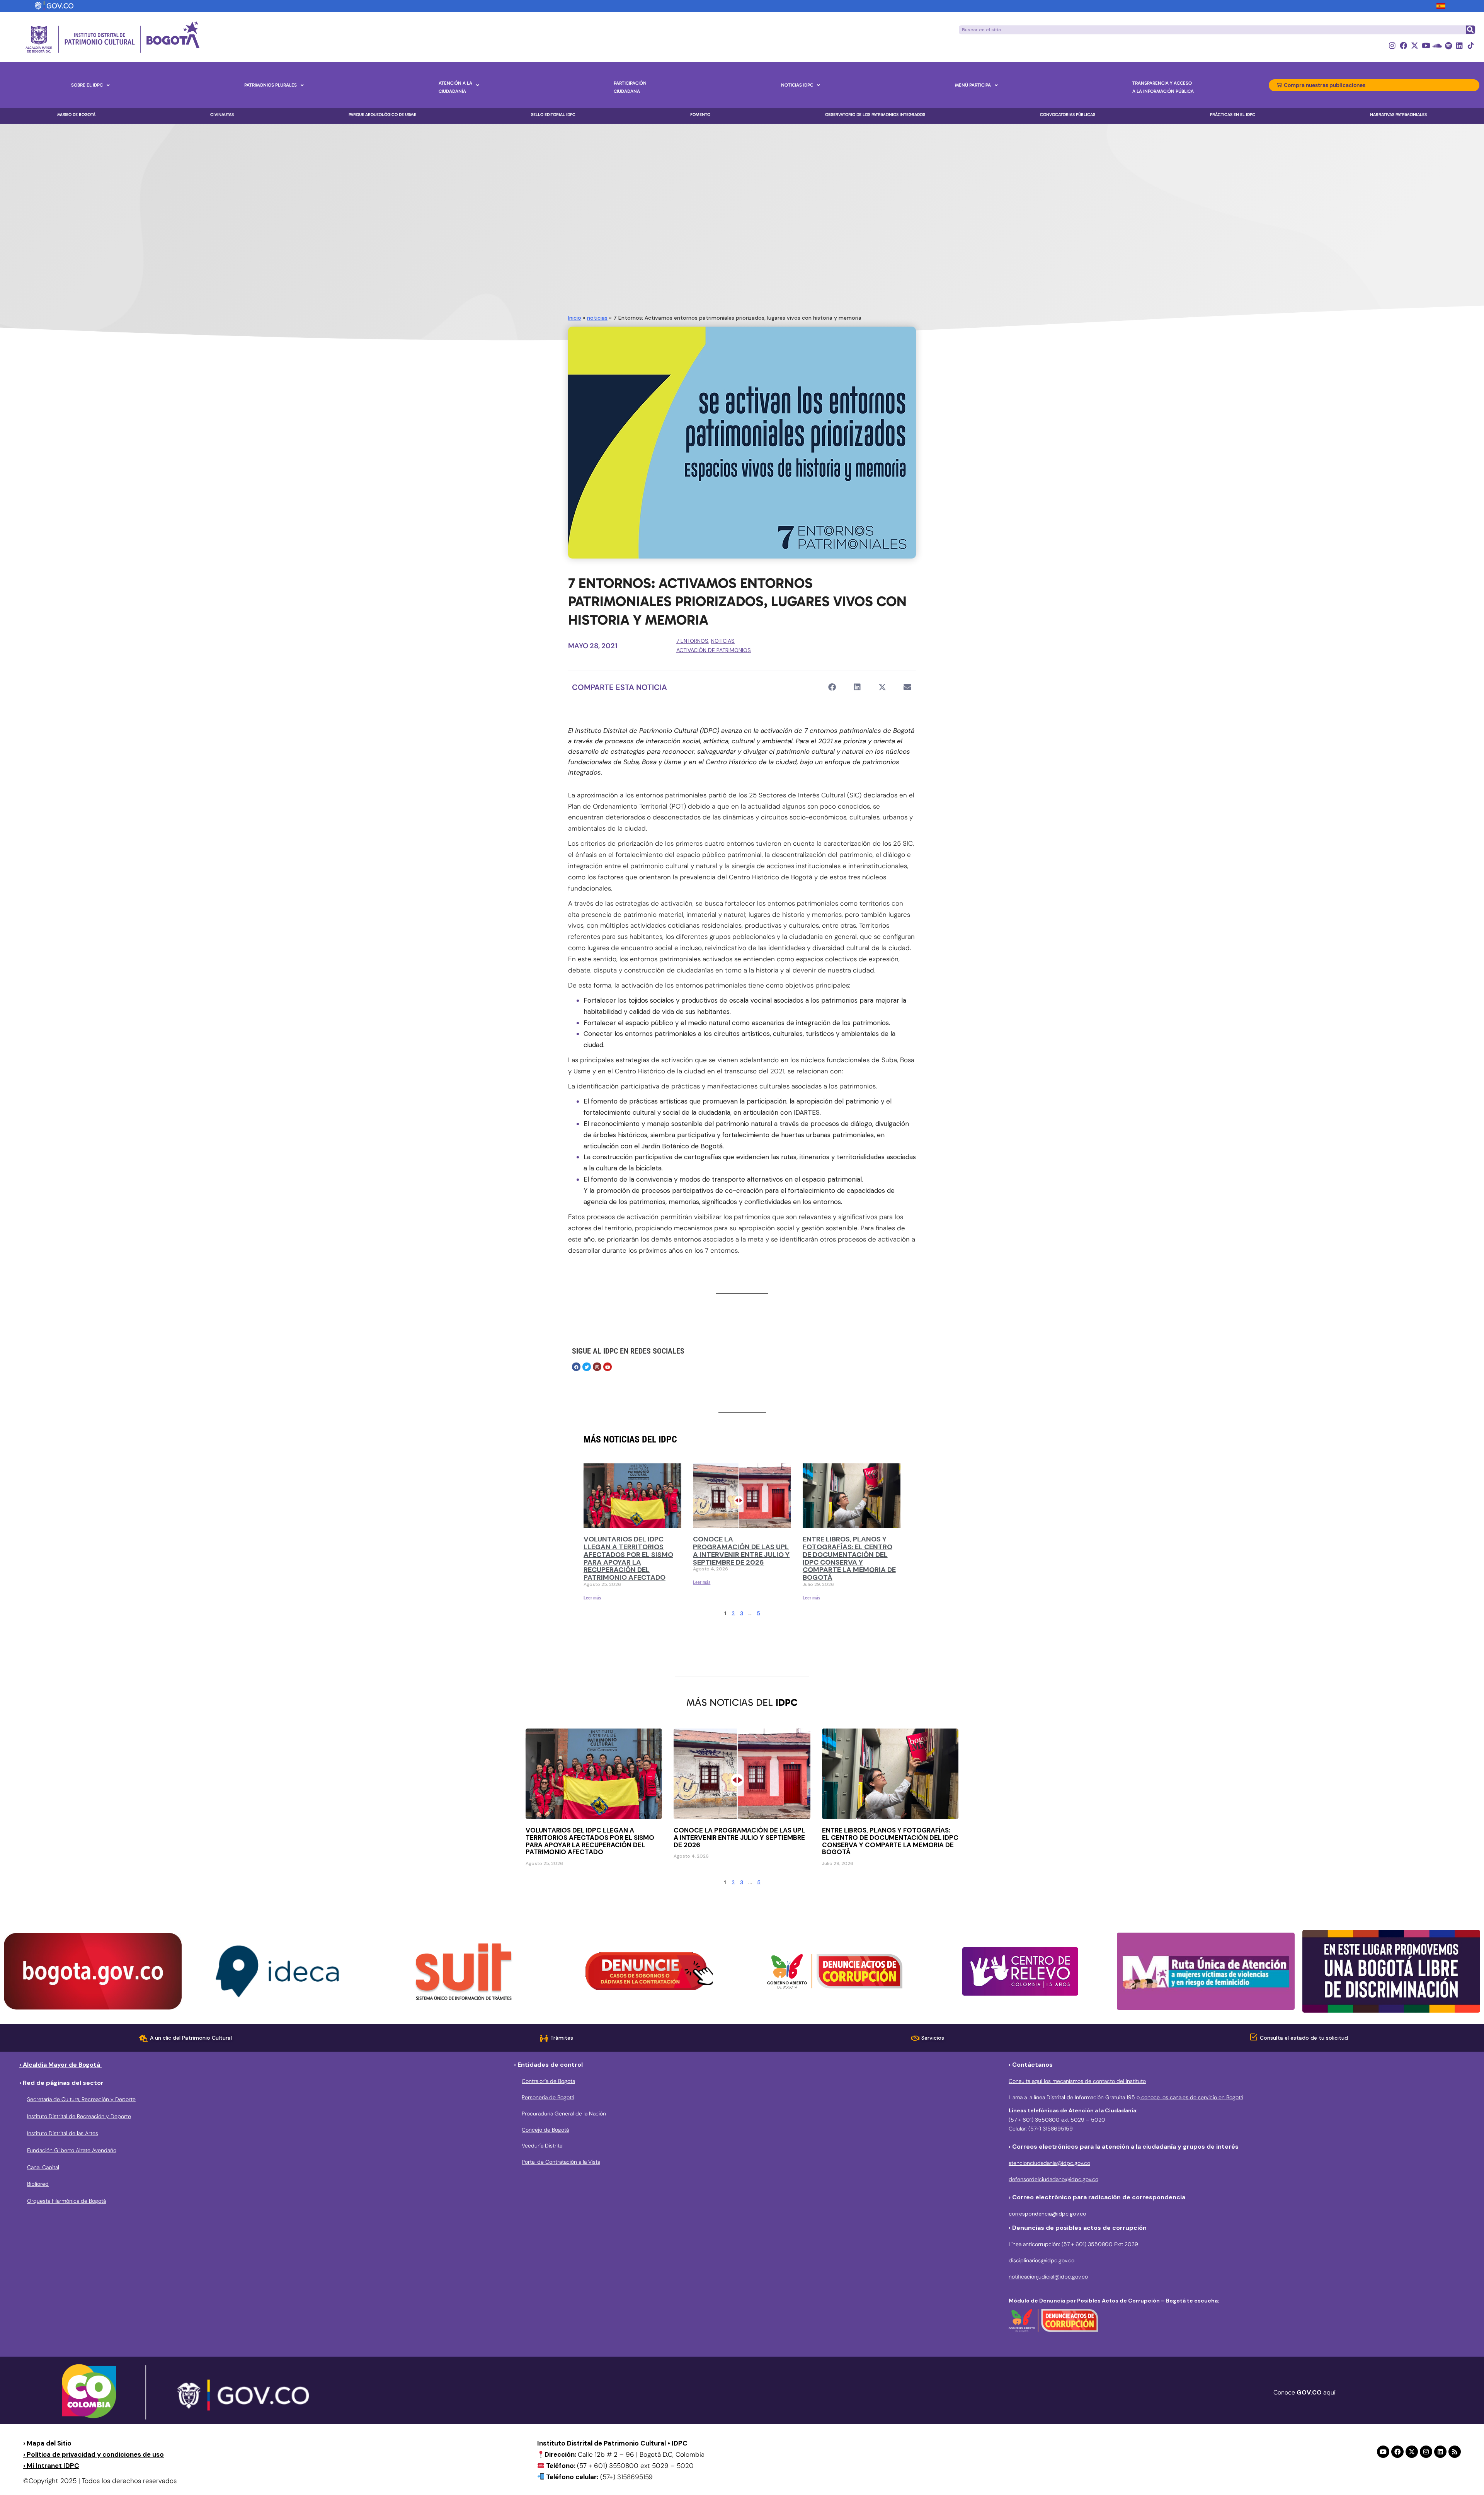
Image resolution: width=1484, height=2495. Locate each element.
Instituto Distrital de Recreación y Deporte (79, 2116)
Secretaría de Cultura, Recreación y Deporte (81, 2099)
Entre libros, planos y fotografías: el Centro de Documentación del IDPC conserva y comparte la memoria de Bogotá (849, 1558)
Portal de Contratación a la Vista (561, 2162)
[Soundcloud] (1437, 45)
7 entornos (692, 641)
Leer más (592, 1598)
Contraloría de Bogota (548, 2081)
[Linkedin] (1459, 45)
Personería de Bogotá (548, 2097)
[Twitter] (587, 1367)
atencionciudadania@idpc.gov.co (1049, 2163)
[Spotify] (1448, 45)
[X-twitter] (1415, 45)
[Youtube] (1426, 45)
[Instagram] (1392, 45)
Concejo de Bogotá (545, 2130)
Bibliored (38, 2184)
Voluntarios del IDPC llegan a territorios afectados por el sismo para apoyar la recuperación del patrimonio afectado (628, 1558)
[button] (832, 687)
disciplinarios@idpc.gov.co (1042, 2260)
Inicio (575, 318)
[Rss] (1455, 2452)
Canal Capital (43, 2167)
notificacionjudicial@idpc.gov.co (1048, 2277)
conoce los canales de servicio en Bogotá (1191, 2097)
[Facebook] (1403, 45)
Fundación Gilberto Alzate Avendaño (72, 2150)
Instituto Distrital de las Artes (63, 2133)
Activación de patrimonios (714, 650)
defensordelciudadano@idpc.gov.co (1053, 2179)
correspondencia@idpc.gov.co (1047, 2214)
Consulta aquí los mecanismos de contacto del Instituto (1077, 2081)
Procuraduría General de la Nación (564, 2114)
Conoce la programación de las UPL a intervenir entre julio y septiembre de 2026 (741, 1551)
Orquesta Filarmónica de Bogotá (66, 2201)
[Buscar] (1470, 30)
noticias (597, 318)
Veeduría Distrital (543, 2146)
